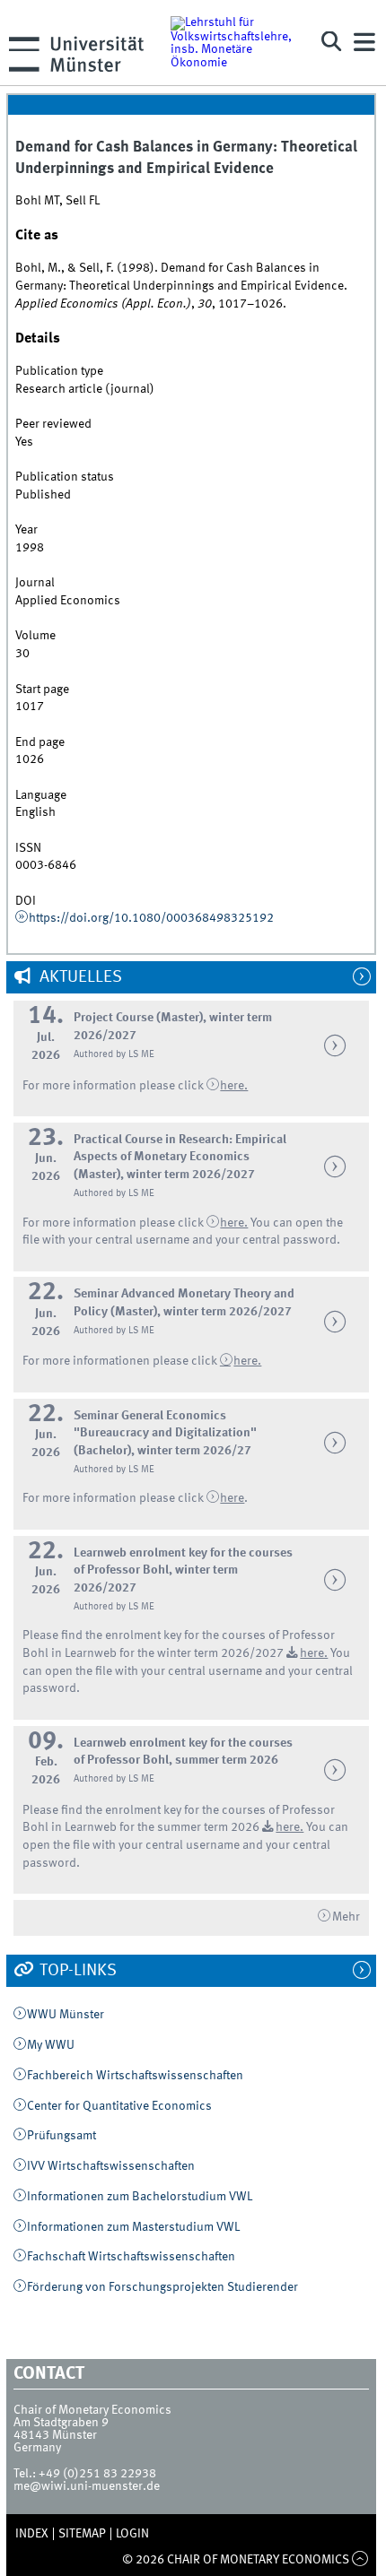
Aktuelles (79, 977)
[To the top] (360, 2560)
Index (32, 2534)
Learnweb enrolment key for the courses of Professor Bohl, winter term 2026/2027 (183, 1570)
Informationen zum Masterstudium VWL (133, 2227)
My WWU (51, 2045)
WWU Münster (66, 2015)
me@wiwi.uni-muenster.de (87, 2486)
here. (247, 1361)
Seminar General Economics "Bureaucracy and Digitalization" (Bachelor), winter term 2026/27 (165, 1433)
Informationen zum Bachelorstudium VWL (140, 2197)
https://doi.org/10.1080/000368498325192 (151, 918)
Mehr (346, 1917)
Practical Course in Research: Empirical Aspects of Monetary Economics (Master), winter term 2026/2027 (180, 1157)
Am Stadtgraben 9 (61, 2423)
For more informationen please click (121, 1361)
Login (132, 2534)
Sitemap (82, 2534)
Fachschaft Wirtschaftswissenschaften (131, 2257)
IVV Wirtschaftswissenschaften (111, 2166)
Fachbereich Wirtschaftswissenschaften (135, 2076)
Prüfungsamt (61, 2136)
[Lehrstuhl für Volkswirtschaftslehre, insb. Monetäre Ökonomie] (237, 42)
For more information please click (114, 1086)
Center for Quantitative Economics (119, 2106)
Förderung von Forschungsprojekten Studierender (162, 2287)
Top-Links (76, 1971)
